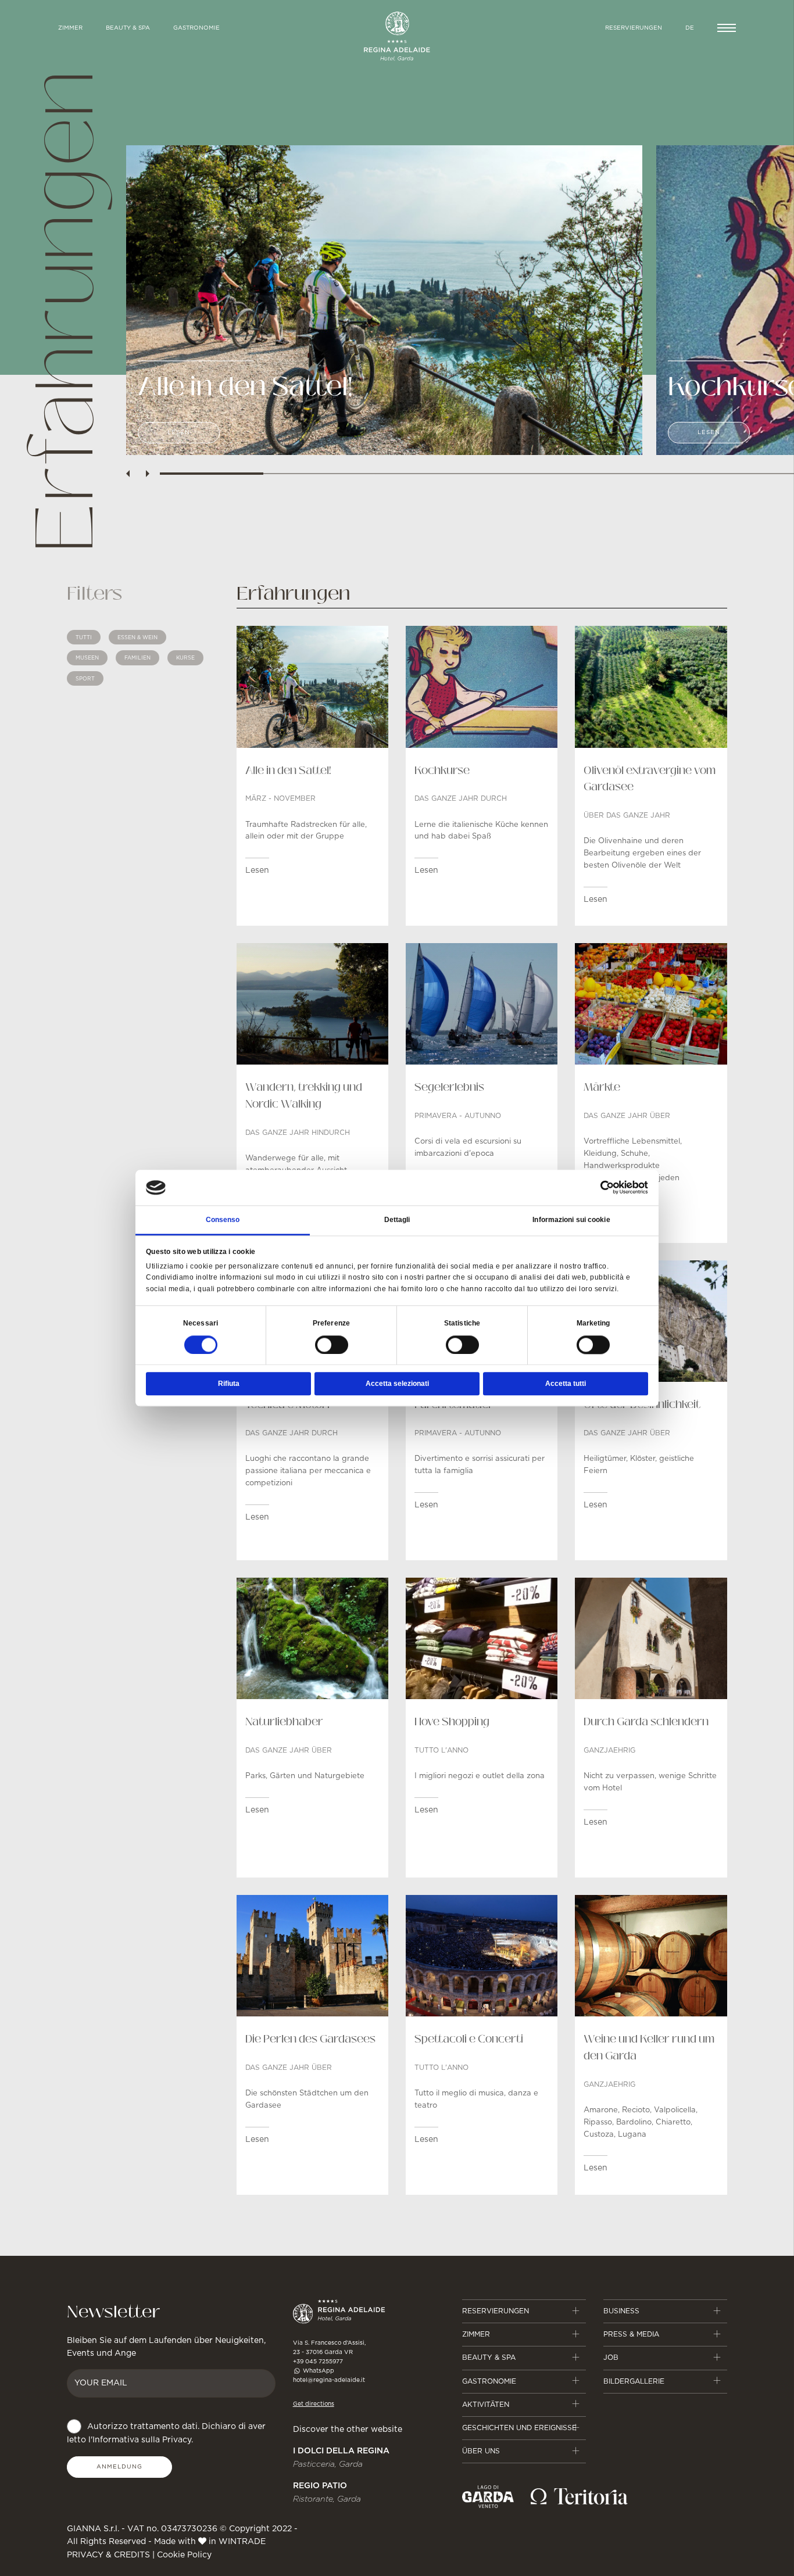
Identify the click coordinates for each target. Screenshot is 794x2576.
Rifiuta (229, 1384)
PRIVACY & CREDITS (108, 2555)
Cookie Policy (184, 2555)
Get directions (314, 2404)
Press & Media (631, 2334)
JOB (611, 2358)
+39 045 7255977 (318, 2362)
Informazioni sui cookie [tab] (571, 1220)
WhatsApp (318, 2371)
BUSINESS (621, 2311)
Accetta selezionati (397, 1384)
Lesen (179, 432)
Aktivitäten (486, 2405)
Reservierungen (634, 28)
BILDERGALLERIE (634, 2381)
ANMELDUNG (119, 2467)
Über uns (481, 2451)
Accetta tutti (566, 1384)
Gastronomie (489, 2381)
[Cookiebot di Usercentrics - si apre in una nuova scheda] (597, 1188)
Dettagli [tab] (397, 1220)
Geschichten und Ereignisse (519, 2428)
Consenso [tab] (223, 1220)
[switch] (332, 1345)
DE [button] (690, 28)
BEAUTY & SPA (128, 28)
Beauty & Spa (489, 2358)
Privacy (177, 2440)
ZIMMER (70, 28)
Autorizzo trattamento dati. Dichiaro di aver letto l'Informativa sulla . (166, 2433)
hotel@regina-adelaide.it (329, 2380)
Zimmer (476, 2334)
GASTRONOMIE (196, 28)
